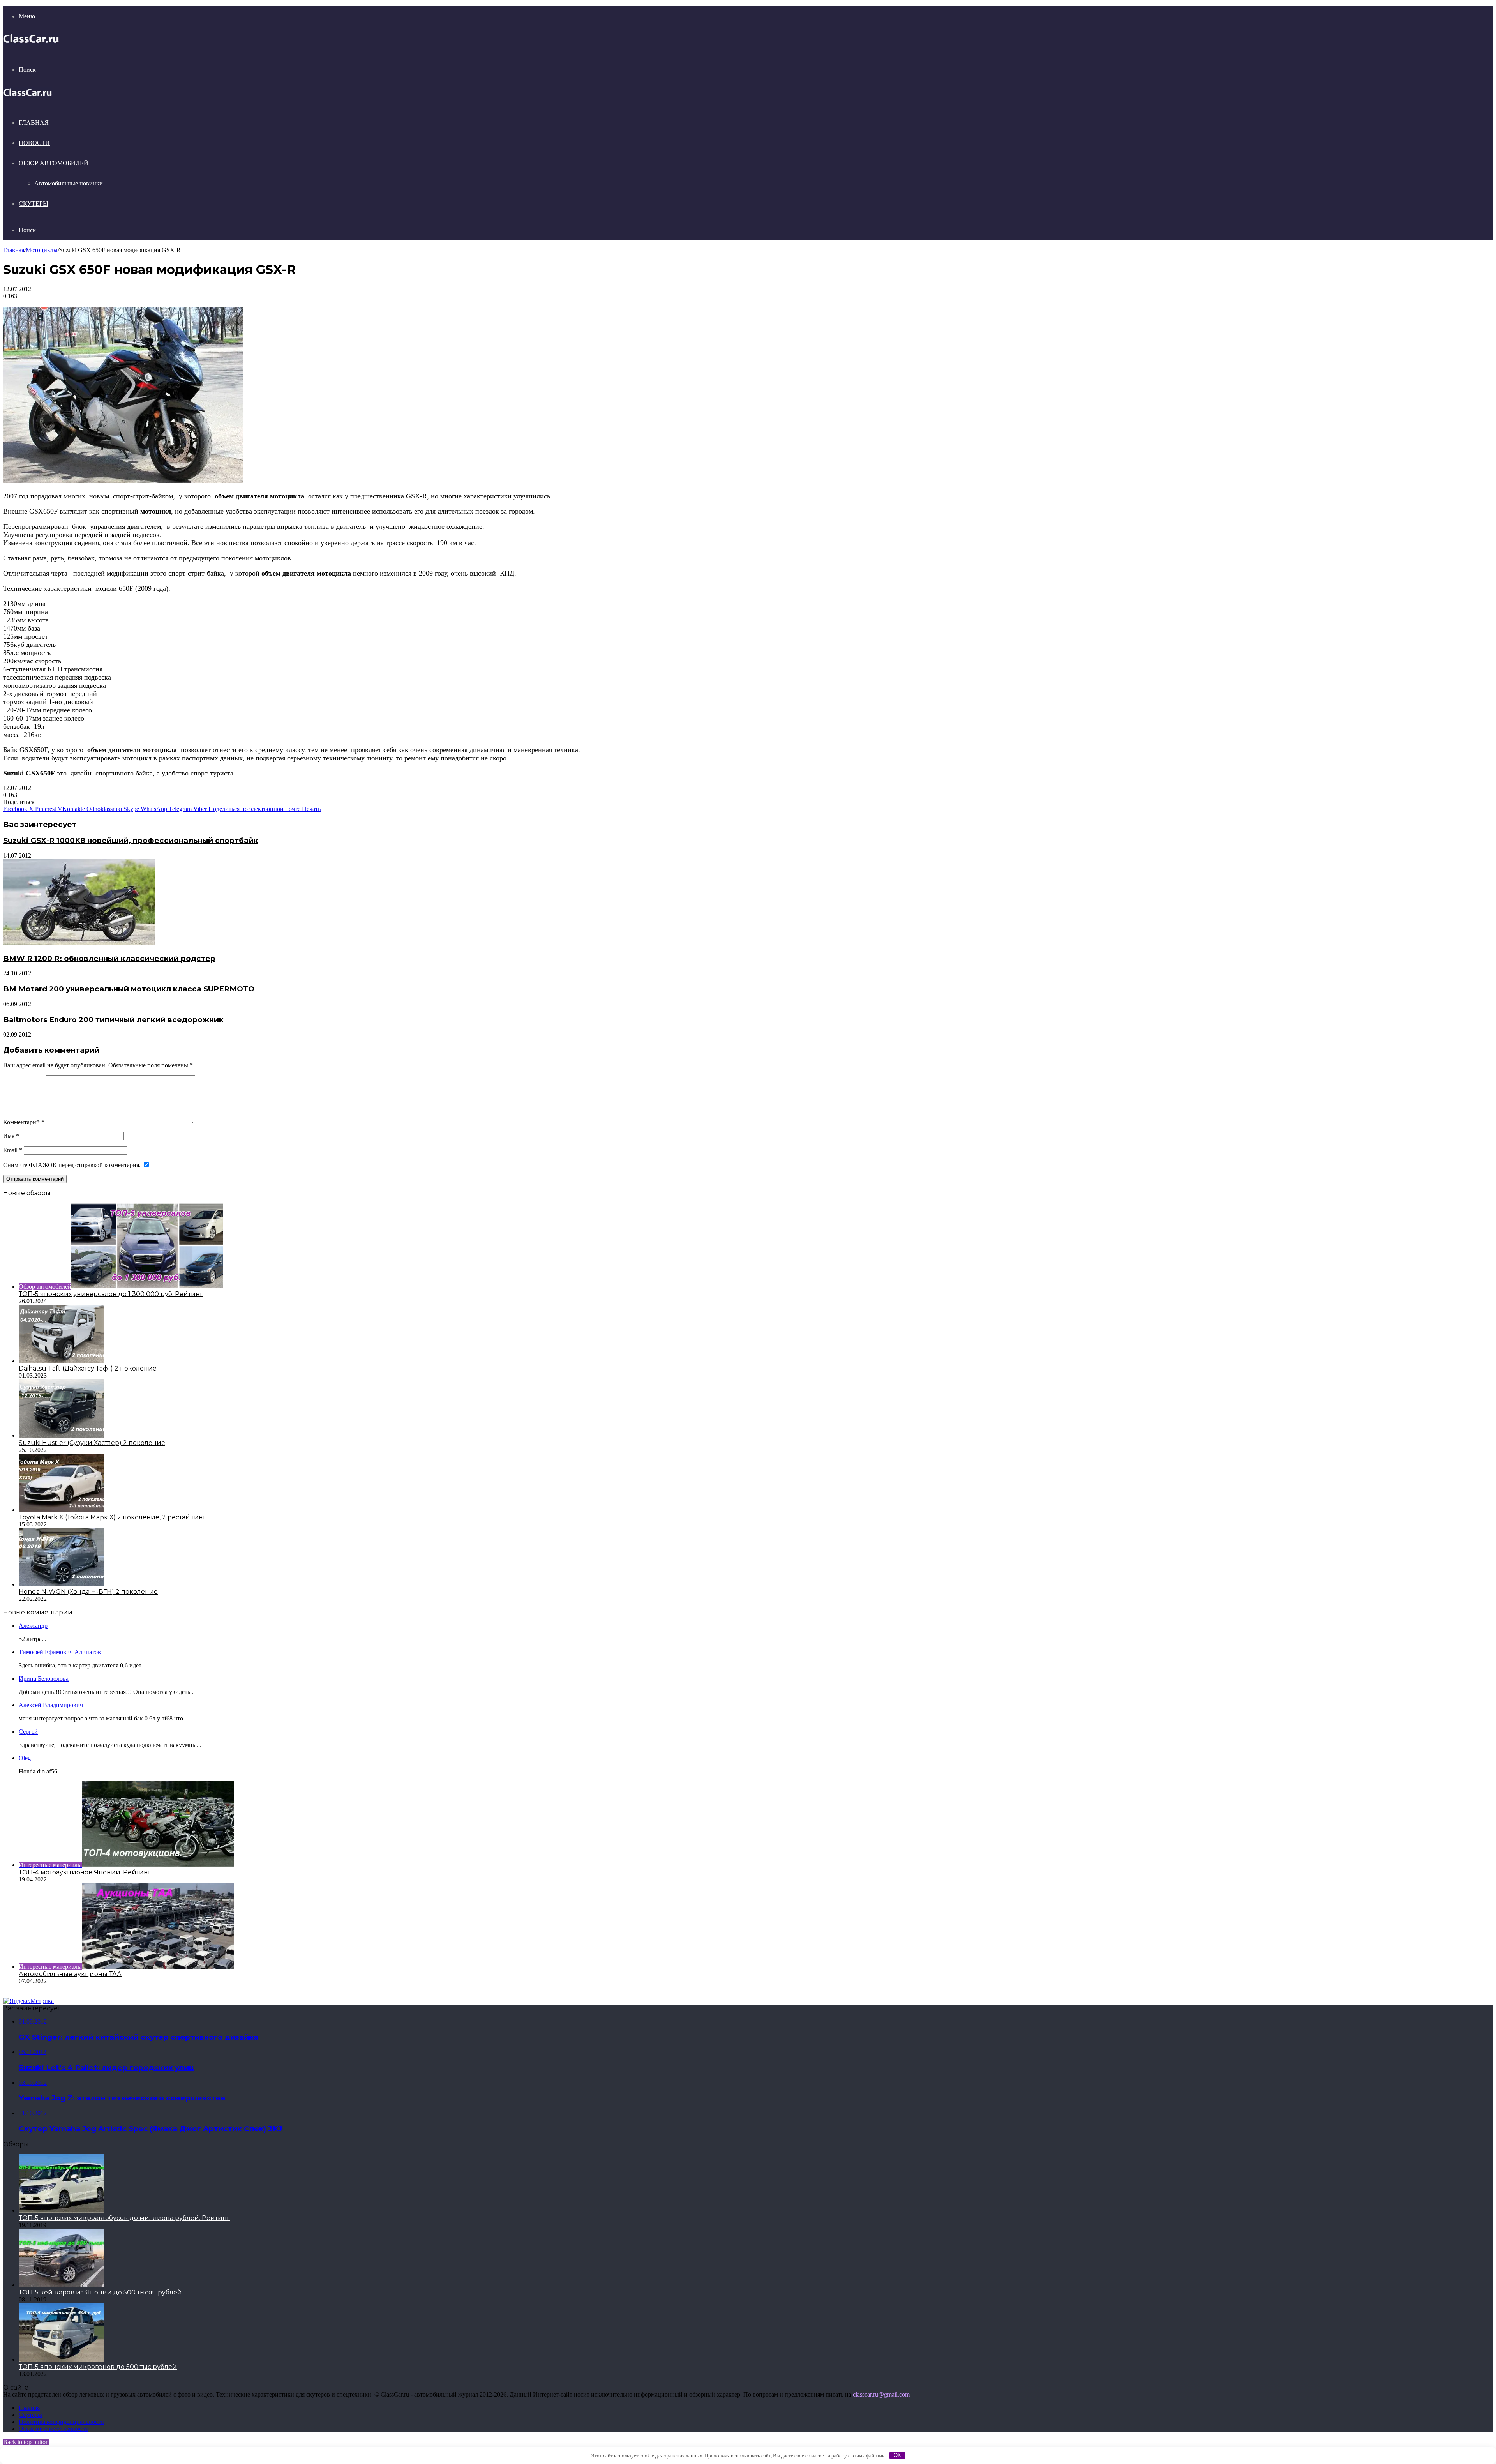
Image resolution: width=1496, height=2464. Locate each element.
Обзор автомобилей (54, 163)
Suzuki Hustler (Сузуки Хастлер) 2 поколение (92, 1443)
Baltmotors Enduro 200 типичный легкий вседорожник (113, 1020)
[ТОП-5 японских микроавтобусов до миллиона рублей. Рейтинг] (62, 2211)
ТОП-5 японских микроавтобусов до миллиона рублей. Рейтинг (124, 2218)
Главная (34, 123)
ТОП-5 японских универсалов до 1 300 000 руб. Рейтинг (111, 1294)
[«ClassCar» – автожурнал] (31, 43)
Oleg (25, 1758)
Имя (11, 1136)
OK (897, 2455)
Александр (33, 1626)
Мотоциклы (42, 250)
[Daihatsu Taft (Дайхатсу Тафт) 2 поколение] (62, 1361)
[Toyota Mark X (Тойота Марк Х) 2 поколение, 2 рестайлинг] (62, 1510)
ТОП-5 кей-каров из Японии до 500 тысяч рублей (100, 2292)
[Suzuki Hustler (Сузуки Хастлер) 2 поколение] (62, 1435)
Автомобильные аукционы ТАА (70, 1974)
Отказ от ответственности (53, 2429)
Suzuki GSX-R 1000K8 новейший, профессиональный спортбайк (131, 840)
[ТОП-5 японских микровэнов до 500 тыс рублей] (62, 2359)
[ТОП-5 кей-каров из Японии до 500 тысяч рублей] (62, 2285)
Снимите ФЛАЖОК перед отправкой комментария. (73, 1165)
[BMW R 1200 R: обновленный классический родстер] (79, 943)
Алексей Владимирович (51, 1705)
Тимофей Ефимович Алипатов (60, 1652)
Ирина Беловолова (44, 1679)
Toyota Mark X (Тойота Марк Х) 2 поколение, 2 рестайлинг (112, 1517)
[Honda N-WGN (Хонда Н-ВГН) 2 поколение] (62, 1584)
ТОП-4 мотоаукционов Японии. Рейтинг (85, 1872)
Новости (34, 143)
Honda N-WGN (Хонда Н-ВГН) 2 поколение (88, 1592)
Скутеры (34, 204)
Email (13, 1150)
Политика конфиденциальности (61, 2422)
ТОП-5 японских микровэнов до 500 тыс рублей (98, 2367)
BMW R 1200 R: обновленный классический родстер (109, 958)
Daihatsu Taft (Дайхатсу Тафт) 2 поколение (88, 1368)
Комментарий (24, 1122)
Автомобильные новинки (69, 183)
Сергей (28, 1732)
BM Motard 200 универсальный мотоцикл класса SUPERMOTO (129, 989)
